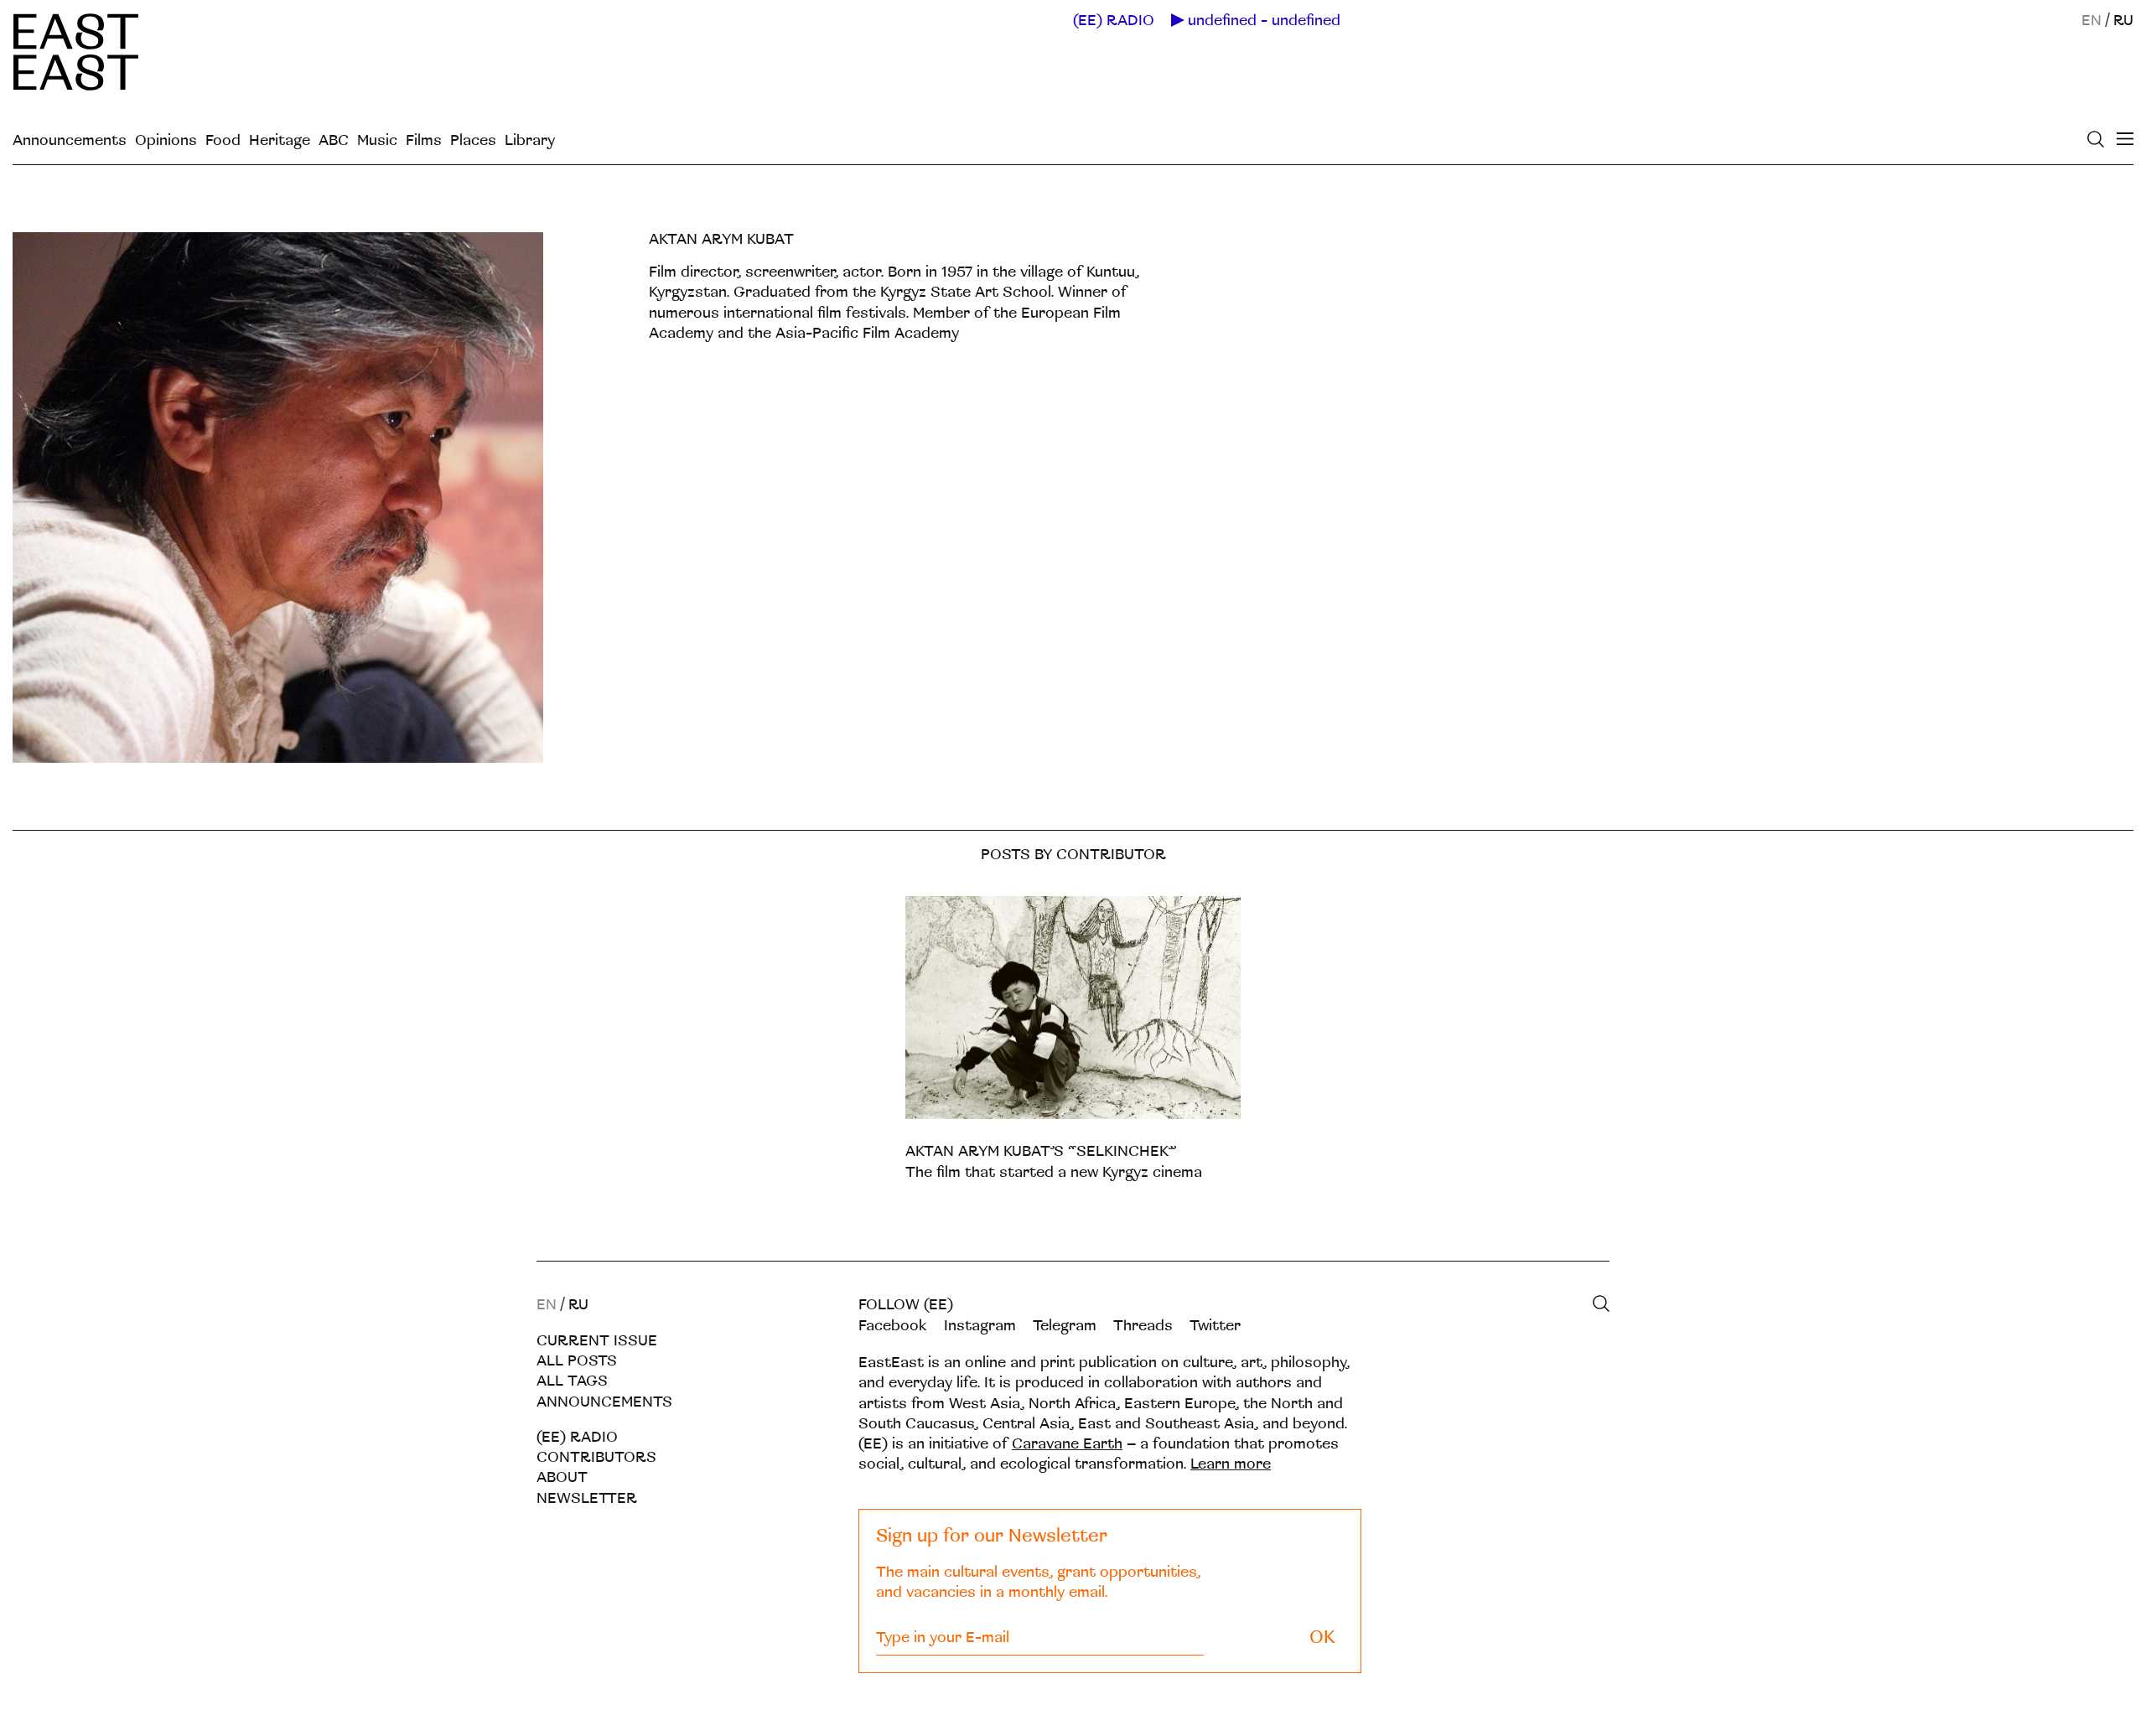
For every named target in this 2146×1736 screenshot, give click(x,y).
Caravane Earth (1067, 1444)
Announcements (70, 140)
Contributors (596, 1457)
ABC (334, 140)
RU (2123, 21)
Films (424, 140)
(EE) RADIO (1114, 21)
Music (377, 140)
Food (223, 140)
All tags (572, 1381)
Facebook (893, 1326)
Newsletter (587, 1498)
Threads (1143, 1326)
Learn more (1231, 1464)
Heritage (280, 140)
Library (530, 140)
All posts (577, 1361)
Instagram (980, 1326)
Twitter (1215, 1326)
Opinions (166, 140)
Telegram (1065, 1326)
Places (473, 140)
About (562, 1477)
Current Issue (597, 1341)
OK (1322, 1638)
